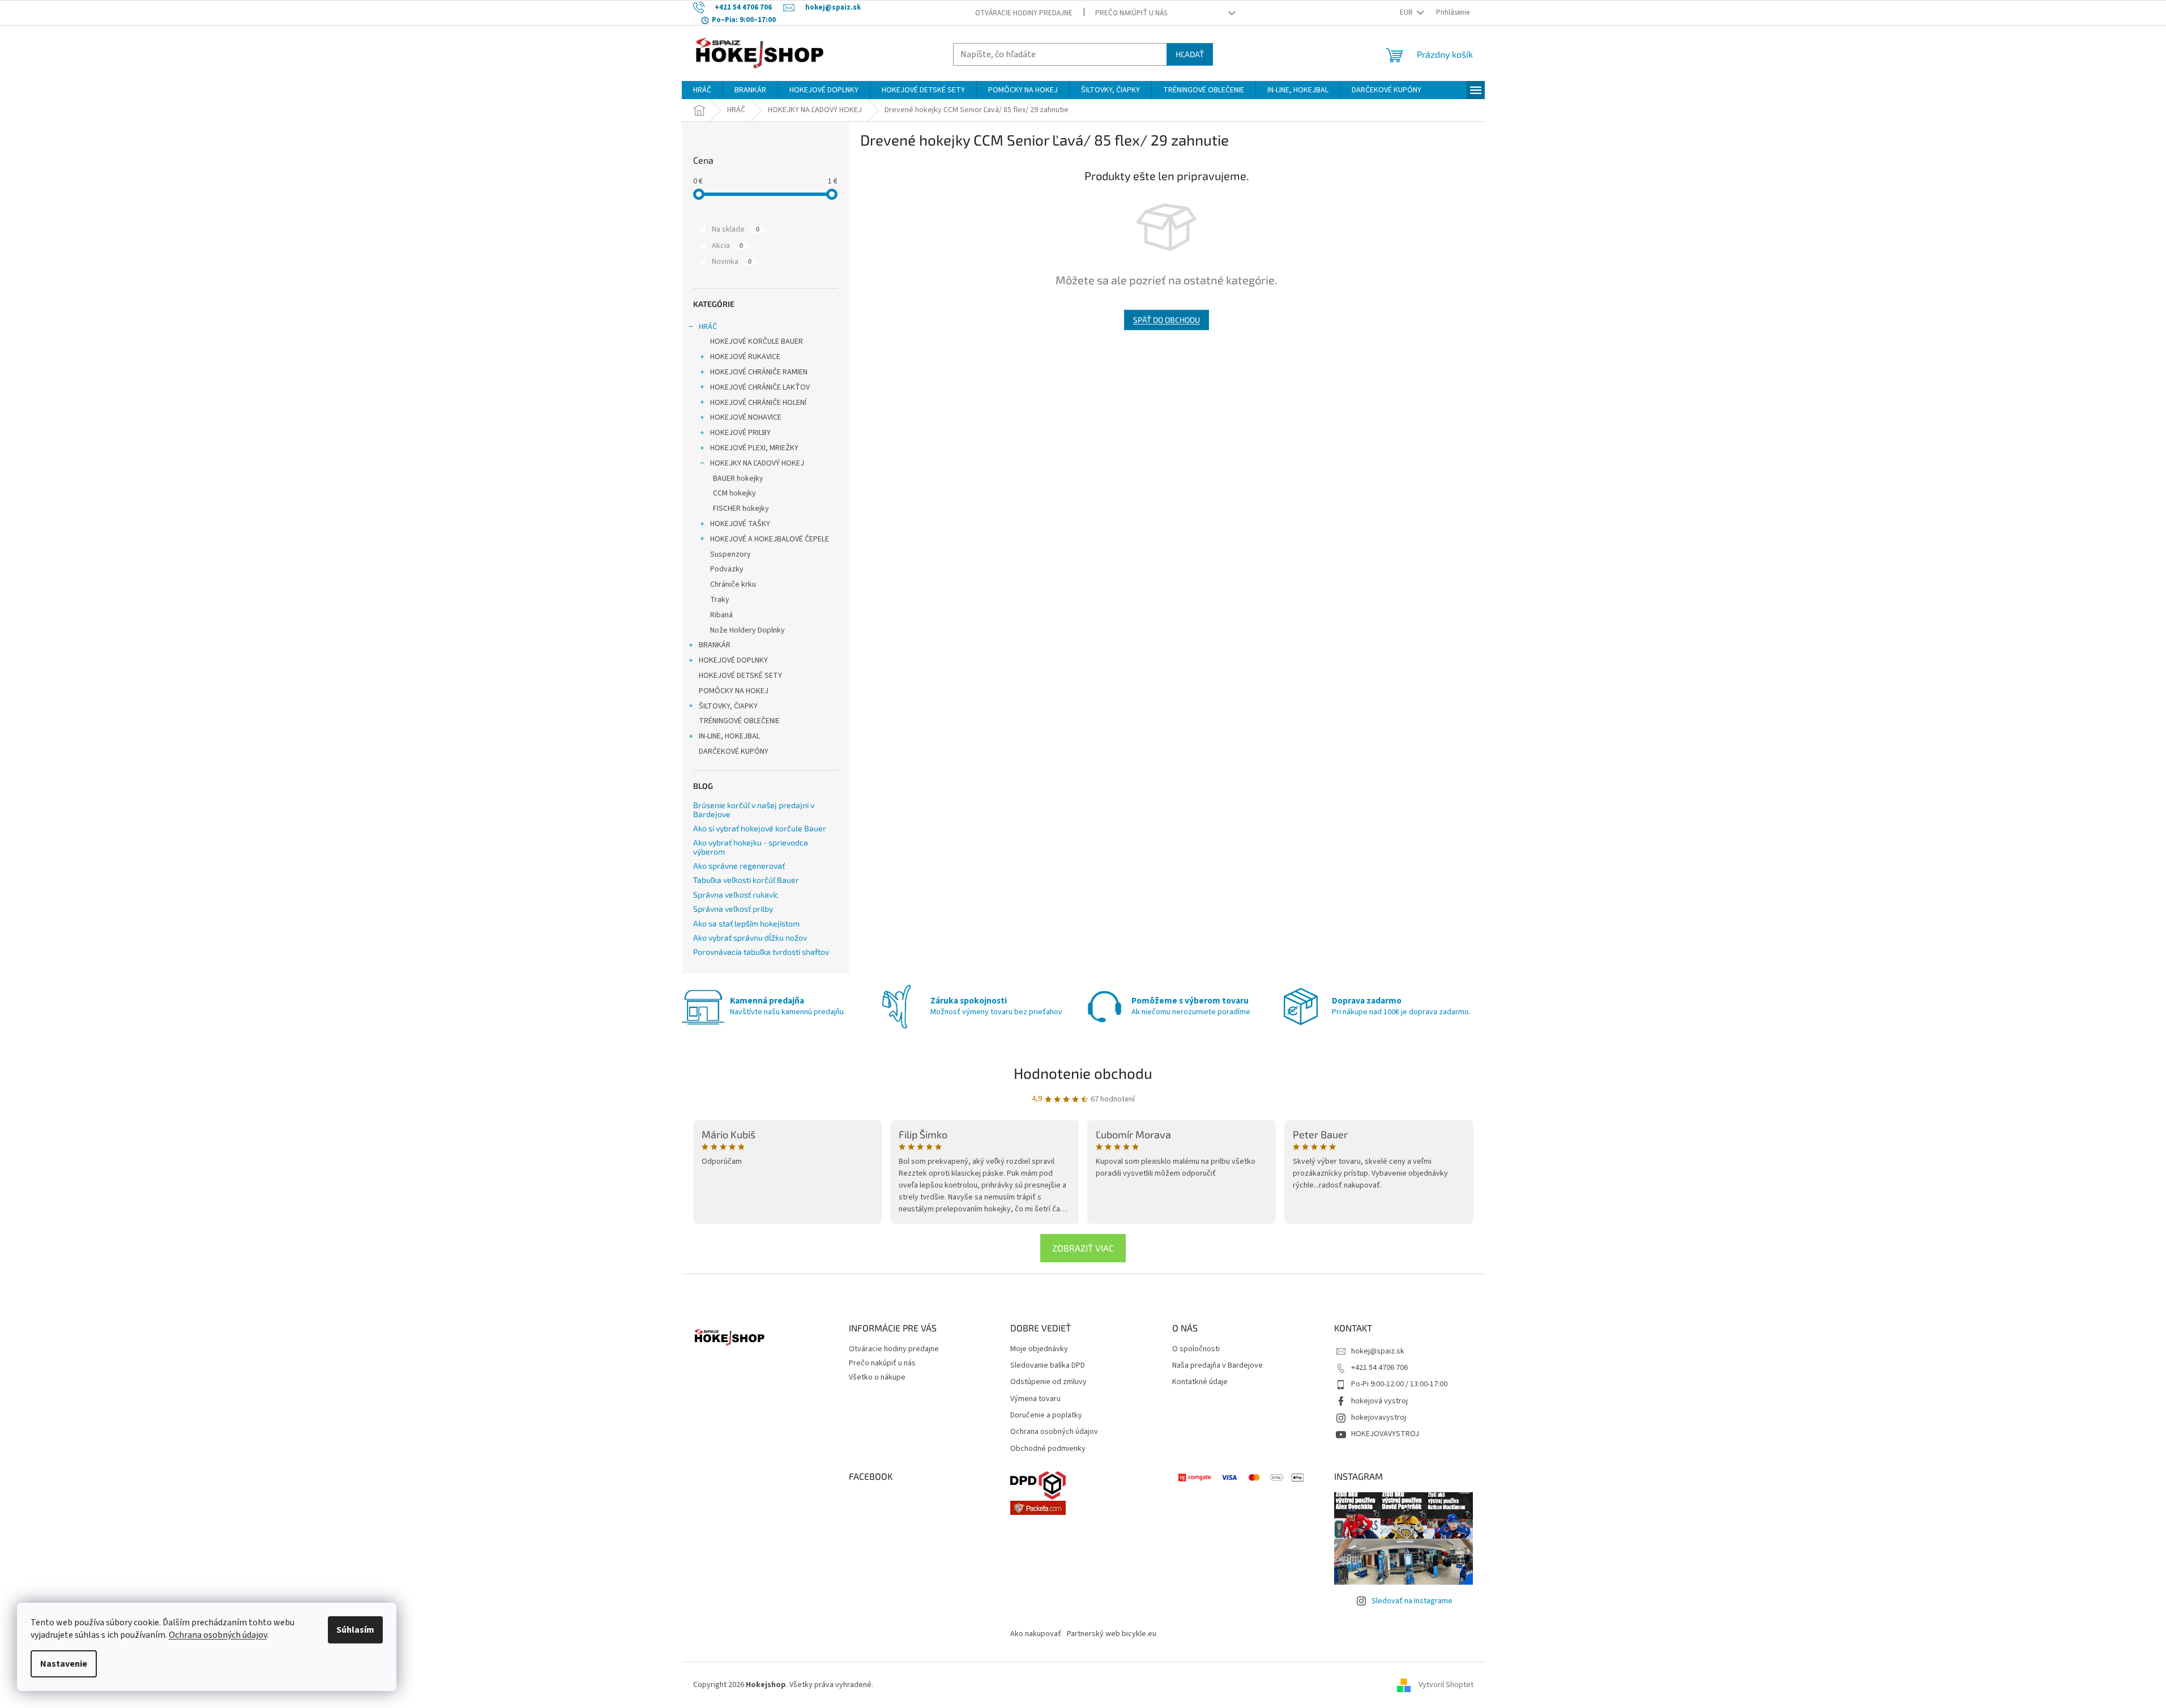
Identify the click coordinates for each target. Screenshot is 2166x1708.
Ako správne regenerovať (739, 866)
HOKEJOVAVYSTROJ (1385, 1434)
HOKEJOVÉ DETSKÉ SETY (740, 676)
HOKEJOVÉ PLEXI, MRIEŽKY (754, 448)
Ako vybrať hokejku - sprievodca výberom (751, 847)
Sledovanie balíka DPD (1048, 1366)
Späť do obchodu (1167, 320)
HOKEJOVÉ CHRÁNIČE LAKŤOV (760, 387)
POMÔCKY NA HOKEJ (734, 691)
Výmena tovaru (1035, 1399)
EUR (1407, 12)
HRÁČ (708, 327)
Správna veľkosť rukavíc (736, 894)
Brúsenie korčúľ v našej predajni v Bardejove (754, 810)
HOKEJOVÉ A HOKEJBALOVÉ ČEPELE (770, 539)
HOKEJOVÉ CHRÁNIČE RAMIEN (759, 372)
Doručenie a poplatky (1046, 1415)
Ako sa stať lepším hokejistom (746, 923)
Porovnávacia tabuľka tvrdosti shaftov (761, 952)
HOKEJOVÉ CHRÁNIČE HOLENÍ (758, 403)
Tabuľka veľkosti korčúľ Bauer (746, 880)
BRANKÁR (715, 645)
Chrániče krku (733, 584)
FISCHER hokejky (741, 509)
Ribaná (721, 615)
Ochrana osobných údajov (218, 1635)
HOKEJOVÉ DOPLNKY (733, 660)
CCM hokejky (734, 493)
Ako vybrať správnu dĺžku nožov (750, 938)
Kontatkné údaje (1200, 1382)
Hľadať (1190, 54)
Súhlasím (355, 1630)
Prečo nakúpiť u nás (1131, 13)
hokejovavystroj (1379, 1417)
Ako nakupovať (1036, 1634)
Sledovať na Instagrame (1412, 1601)
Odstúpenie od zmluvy (1048, 1382)
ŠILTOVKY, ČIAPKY (728, 706)
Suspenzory (730, 554)
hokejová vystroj (1379, 1401)
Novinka (732, 262)
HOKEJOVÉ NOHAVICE (746, 417)
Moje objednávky (1039, 1349)
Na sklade (736, 229)
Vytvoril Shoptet (1446, 1685)
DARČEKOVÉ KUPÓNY (734, 751)
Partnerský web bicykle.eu (1112, 1634)
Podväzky (727, 569)
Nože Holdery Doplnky (747, 630)
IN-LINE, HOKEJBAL (729, 736)
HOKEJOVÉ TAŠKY (740, 524)
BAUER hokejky (738, 479)
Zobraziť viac (1083, 1248)
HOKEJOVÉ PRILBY (740, 433)
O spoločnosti (1196, 1349)
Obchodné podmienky (1048, 1449)
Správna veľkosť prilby (733, 909)
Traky (720, 600)
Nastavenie (64, 1664)
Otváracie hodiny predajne (1024, 13)
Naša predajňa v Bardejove (1217, 1366)
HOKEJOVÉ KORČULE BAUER (757, 341)
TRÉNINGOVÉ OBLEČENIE (739, 721)
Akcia (727, 246)
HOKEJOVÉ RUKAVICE (745, 357)
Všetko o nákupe (877, 1377)
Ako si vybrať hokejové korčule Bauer (760, 828)
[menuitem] (702, 90)
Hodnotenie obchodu (1083, 1073)
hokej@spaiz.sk (1378, 1351)
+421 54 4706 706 (1379, 1368)
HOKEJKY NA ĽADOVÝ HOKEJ (757, 463)
